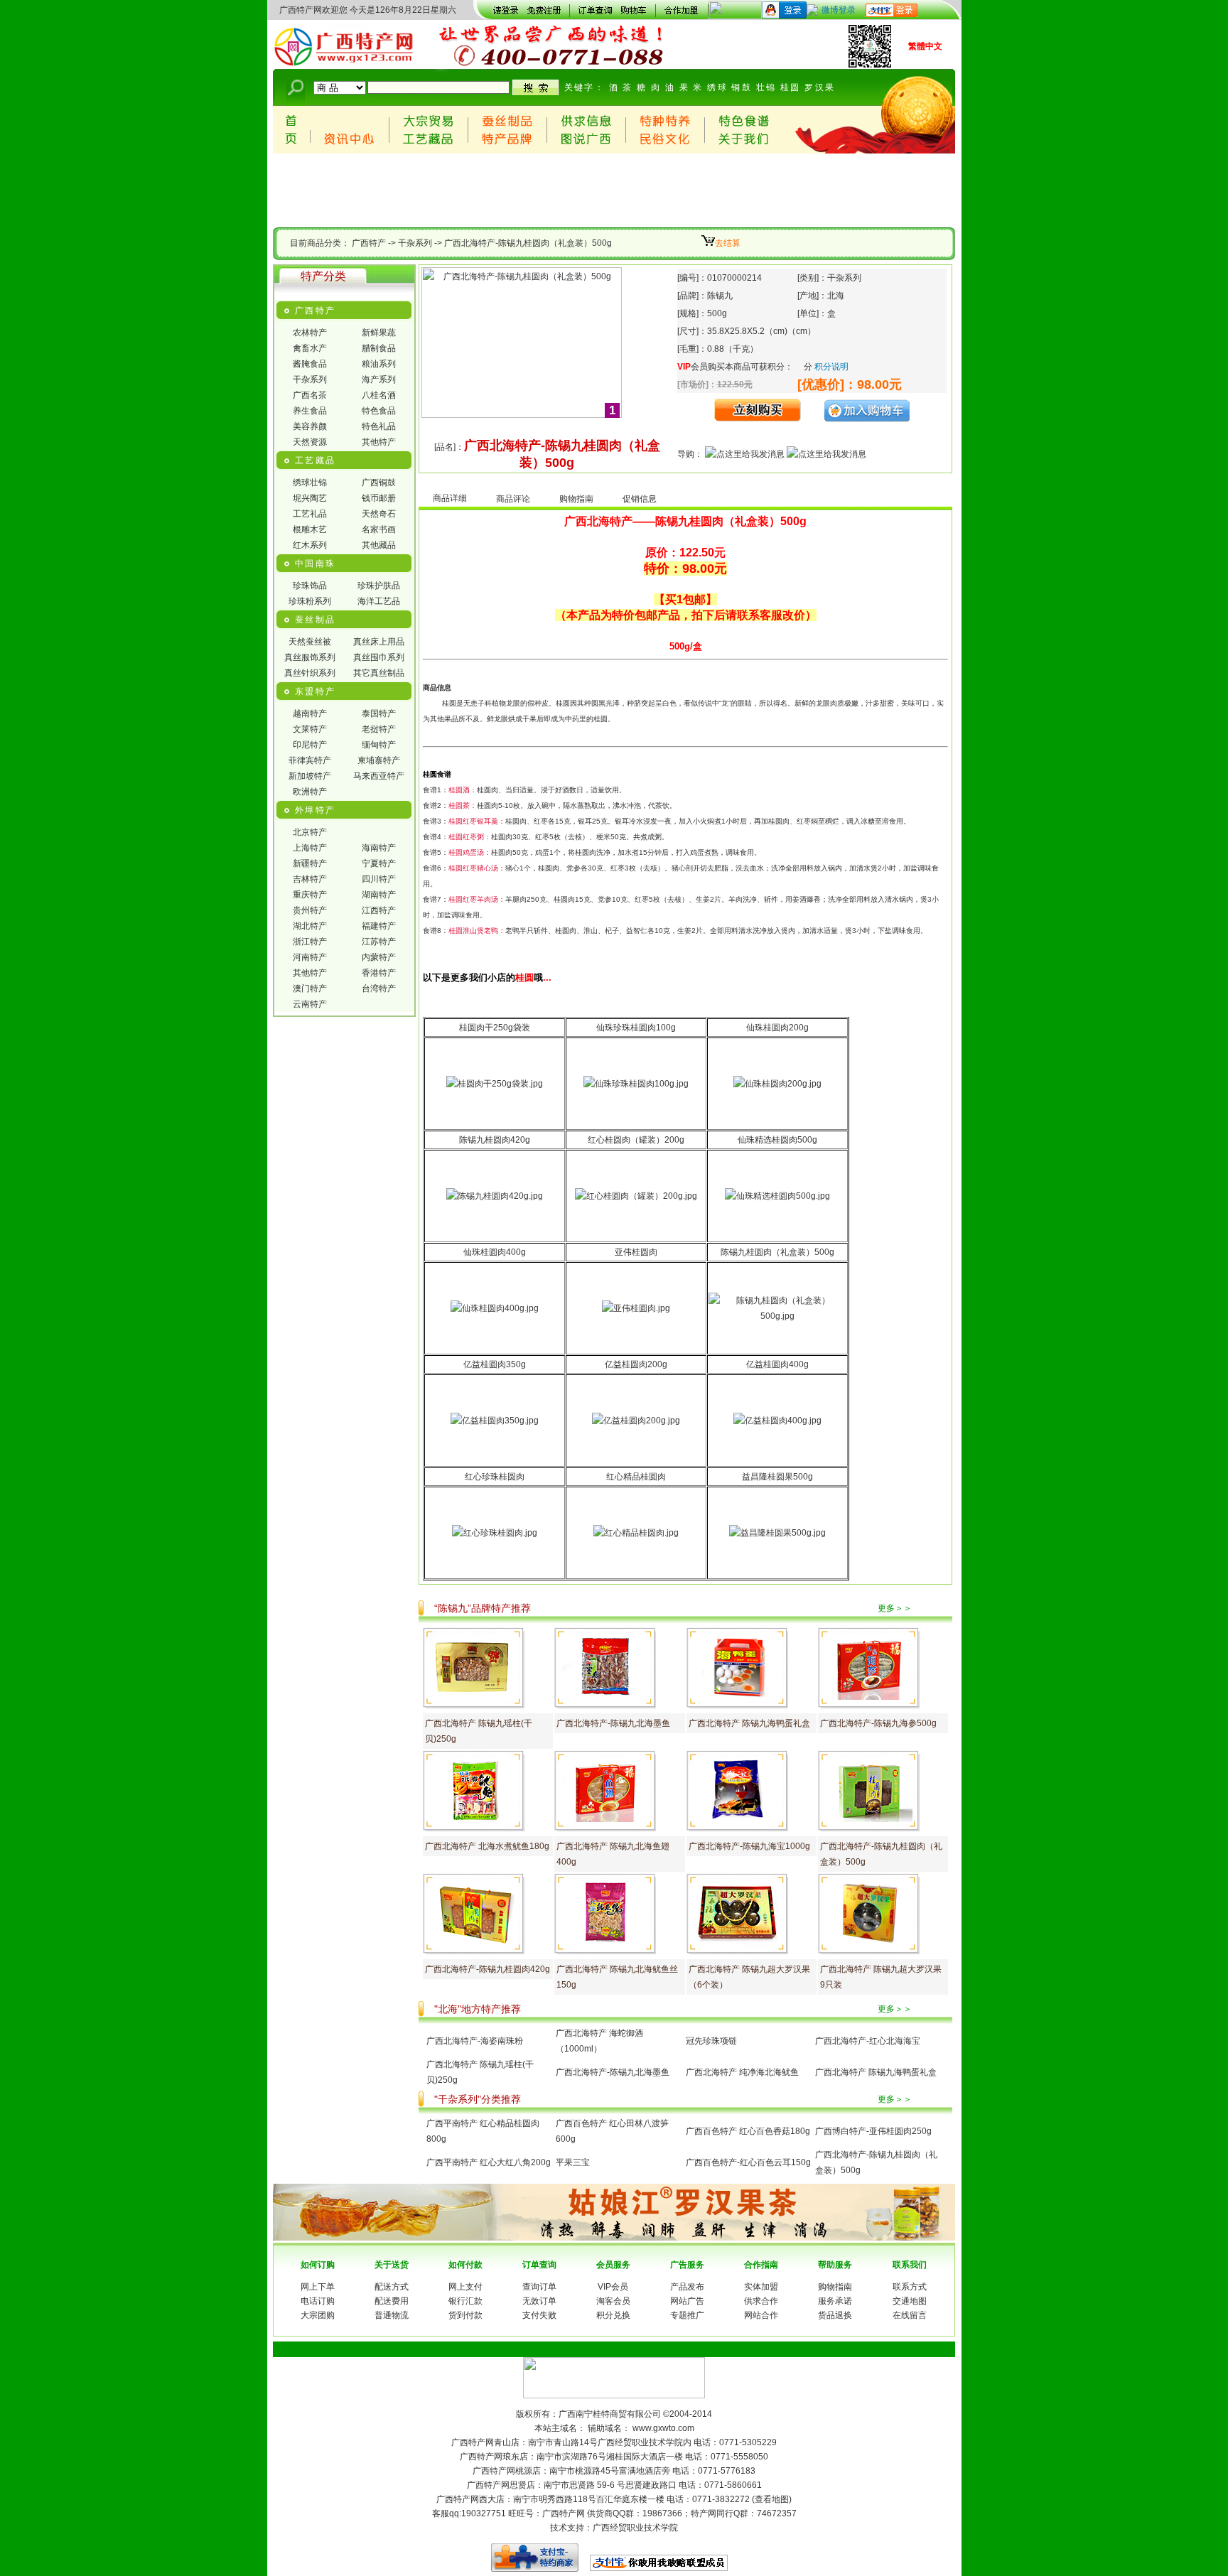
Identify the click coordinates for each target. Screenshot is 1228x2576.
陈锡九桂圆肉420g (495, 1140)
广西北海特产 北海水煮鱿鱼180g (487, 1846)
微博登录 (839, 10)
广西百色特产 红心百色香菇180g (748, 2131)
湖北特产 (310, 926)
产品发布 (687, 2287)
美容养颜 (310, 426)
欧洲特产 (310, 792)
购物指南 (576, 499)
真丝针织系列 (310, 673)
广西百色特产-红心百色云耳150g (748, 2162)
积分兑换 (613, 2315)
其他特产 (379, 442)
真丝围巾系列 (379, 657)
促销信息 (640, 499)
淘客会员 (613, 2301)
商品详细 (450, 498)
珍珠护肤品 (379, 586)
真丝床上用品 (379, 642)
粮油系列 (379, 364)
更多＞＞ (895, 1608)
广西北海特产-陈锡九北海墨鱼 (613, 1723)
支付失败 (539, 2315)
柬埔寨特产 (379, 760)
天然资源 (310, 442)
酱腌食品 (310, 364)
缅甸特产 (379, 745)
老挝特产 (379, 729)
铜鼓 (742, 87)
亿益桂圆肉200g (636, 1364)
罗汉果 (820, 87)
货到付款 (465, 2315)
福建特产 (379, 926)
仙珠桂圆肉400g (495, 1252)
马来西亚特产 (379, 776)
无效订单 (539, 2301)
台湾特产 (379, 988)
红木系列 (310, 545)
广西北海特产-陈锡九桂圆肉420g (488, 1969)
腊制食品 (379, 348)
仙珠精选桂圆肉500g (777, 1140)
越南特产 (310, 713)
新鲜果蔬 (379, 333)
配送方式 (392, 2287)
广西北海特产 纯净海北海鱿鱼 (742, 2072)
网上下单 (318, 2287)
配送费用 (392, 2301)
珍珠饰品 (310, 586)
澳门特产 (310, 988)
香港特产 (379, 973)
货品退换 (835, 2315)
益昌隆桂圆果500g (777, 1477)
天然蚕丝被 (310, 642)
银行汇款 (465, 2301)
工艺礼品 (310, 514)
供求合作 (761, 2301)
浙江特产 (310, 942)
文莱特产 (310, 729)
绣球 (717, 87)
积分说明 (831, 367)
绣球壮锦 (310, 483)
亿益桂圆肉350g (495, 1364)
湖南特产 (379, 895)
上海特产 (310, 848)
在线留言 (910, 2315)
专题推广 (687, 2315)
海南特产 (379, 848)
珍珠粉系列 (310, 601)
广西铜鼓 (379, 483)
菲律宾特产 (310, 760)
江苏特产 (379, 942)
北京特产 (310, 832)
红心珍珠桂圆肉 (495, 1477)
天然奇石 (379, 514)
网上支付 (465, 2287)
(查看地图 (770, 2499)
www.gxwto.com (663, 2428)
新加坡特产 (310, 776)
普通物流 (392, 2315)
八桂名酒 (379, 395)
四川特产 (379, 879)
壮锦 (766, 87)
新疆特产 (310, 863)
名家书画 (379, 529)
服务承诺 (835, 2301)
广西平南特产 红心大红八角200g (489, 2162)
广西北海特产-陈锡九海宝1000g (749, 1846)
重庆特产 (310, 895)
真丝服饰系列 (310, 657)
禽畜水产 (310, 348)
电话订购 (318, 2301)
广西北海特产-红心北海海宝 (868, 2041)
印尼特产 (310, 745)
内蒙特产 (379, 957)
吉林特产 (310, 879)
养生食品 (310, 411)
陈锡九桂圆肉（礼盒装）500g (777, 1252)
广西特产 (369, 243)
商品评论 (513, 499)
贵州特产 (310, 910)
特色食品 (379, 411)
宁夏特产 (379, 863)
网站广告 (687, 2301)
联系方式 (910, 2287)
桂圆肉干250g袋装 (495, 1028)
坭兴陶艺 (310, 498)
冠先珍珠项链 (711, 2041)
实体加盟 (761, 2287)
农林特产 (310, 333)
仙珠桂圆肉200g (777, 1028)
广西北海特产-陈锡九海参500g (878, 1723)
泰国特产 (379, 713)
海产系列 (379, 379)
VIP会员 (613, 2287)
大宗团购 (318, 2315)
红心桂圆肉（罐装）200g (636, 1140)
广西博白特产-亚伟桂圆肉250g (873, 2131)
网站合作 (761, 2315)
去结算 (728, 243)
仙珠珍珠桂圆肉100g (636, 1028)
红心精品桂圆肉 (636, 1477)
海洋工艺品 (379, 601)
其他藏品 (379, 545)
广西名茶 (310, 395)
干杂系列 (415, 243)
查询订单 (539, 2287)
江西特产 (379, 910)
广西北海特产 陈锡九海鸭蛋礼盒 (749, 1723)
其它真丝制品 (379, 673)
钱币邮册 (379, 498)
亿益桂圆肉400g (777, 1364)
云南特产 (310, 1004)
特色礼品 (379, 426)
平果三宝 (573, 2162)
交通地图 (910, 2301)
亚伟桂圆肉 (636, 1252)
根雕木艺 (310, 529)
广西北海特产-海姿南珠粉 (475, 2041)
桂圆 (791, 87)
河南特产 (310, 957)
